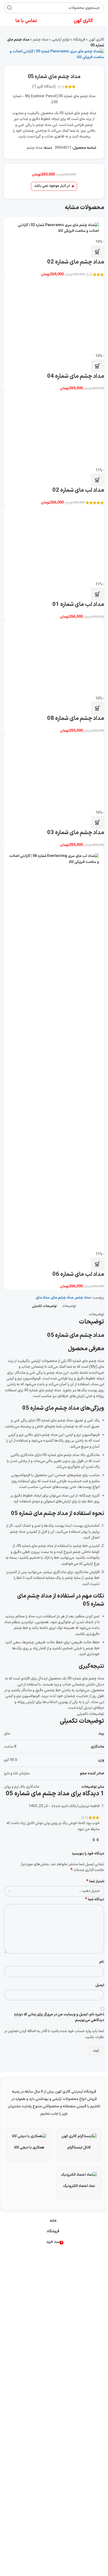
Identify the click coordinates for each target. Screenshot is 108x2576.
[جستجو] (9, 8)
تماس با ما (26, 21)
